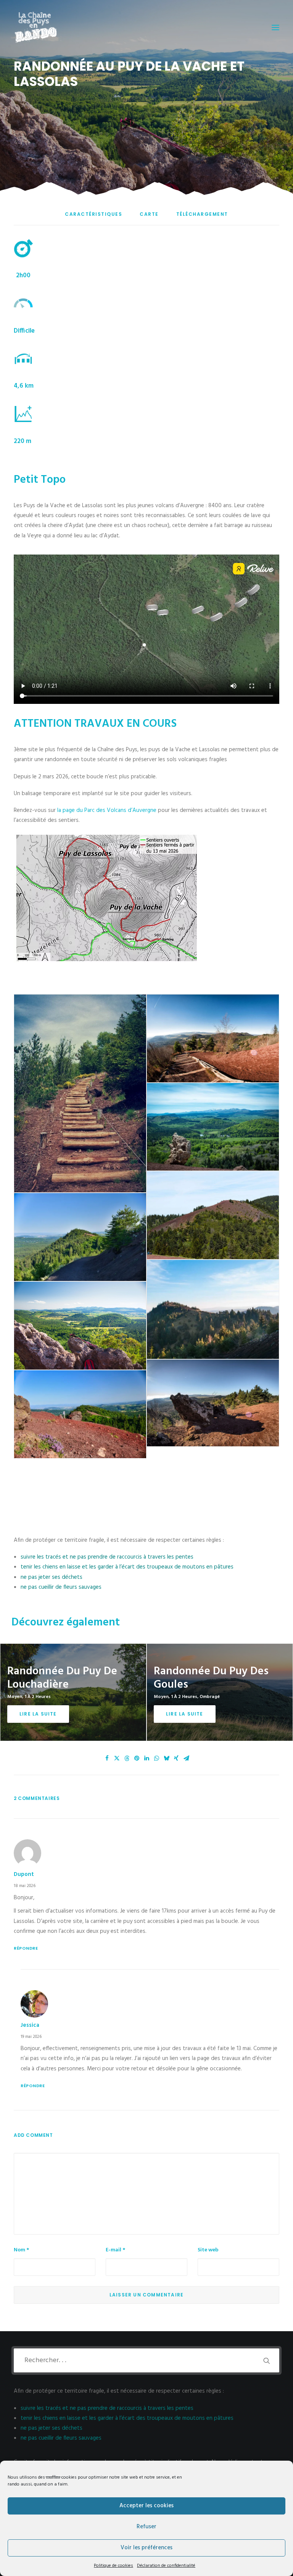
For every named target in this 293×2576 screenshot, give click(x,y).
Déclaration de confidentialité (166, 2566)
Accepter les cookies (146, 2506)
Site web (208, 2250)
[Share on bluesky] (166, 1758)
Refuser (146, 2527)
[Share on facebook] (107, 1758)
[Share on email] (186, 1758)
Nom (21, 2250)
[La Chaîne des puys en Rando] (36, 27)
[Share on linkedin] (146, 1758)
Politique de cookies (113, 2566)
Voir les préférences (146, 2548)
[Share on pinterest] (137, 1758)
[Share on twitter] (117, 1758)
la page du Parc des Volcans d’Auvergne (107, 810)
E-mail (115, 2250)
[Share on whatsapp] (156, 1758)
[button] (275, 27)
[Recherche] (146, 2360)
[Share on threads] (127, 1758)
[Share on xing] (176, 1758)
